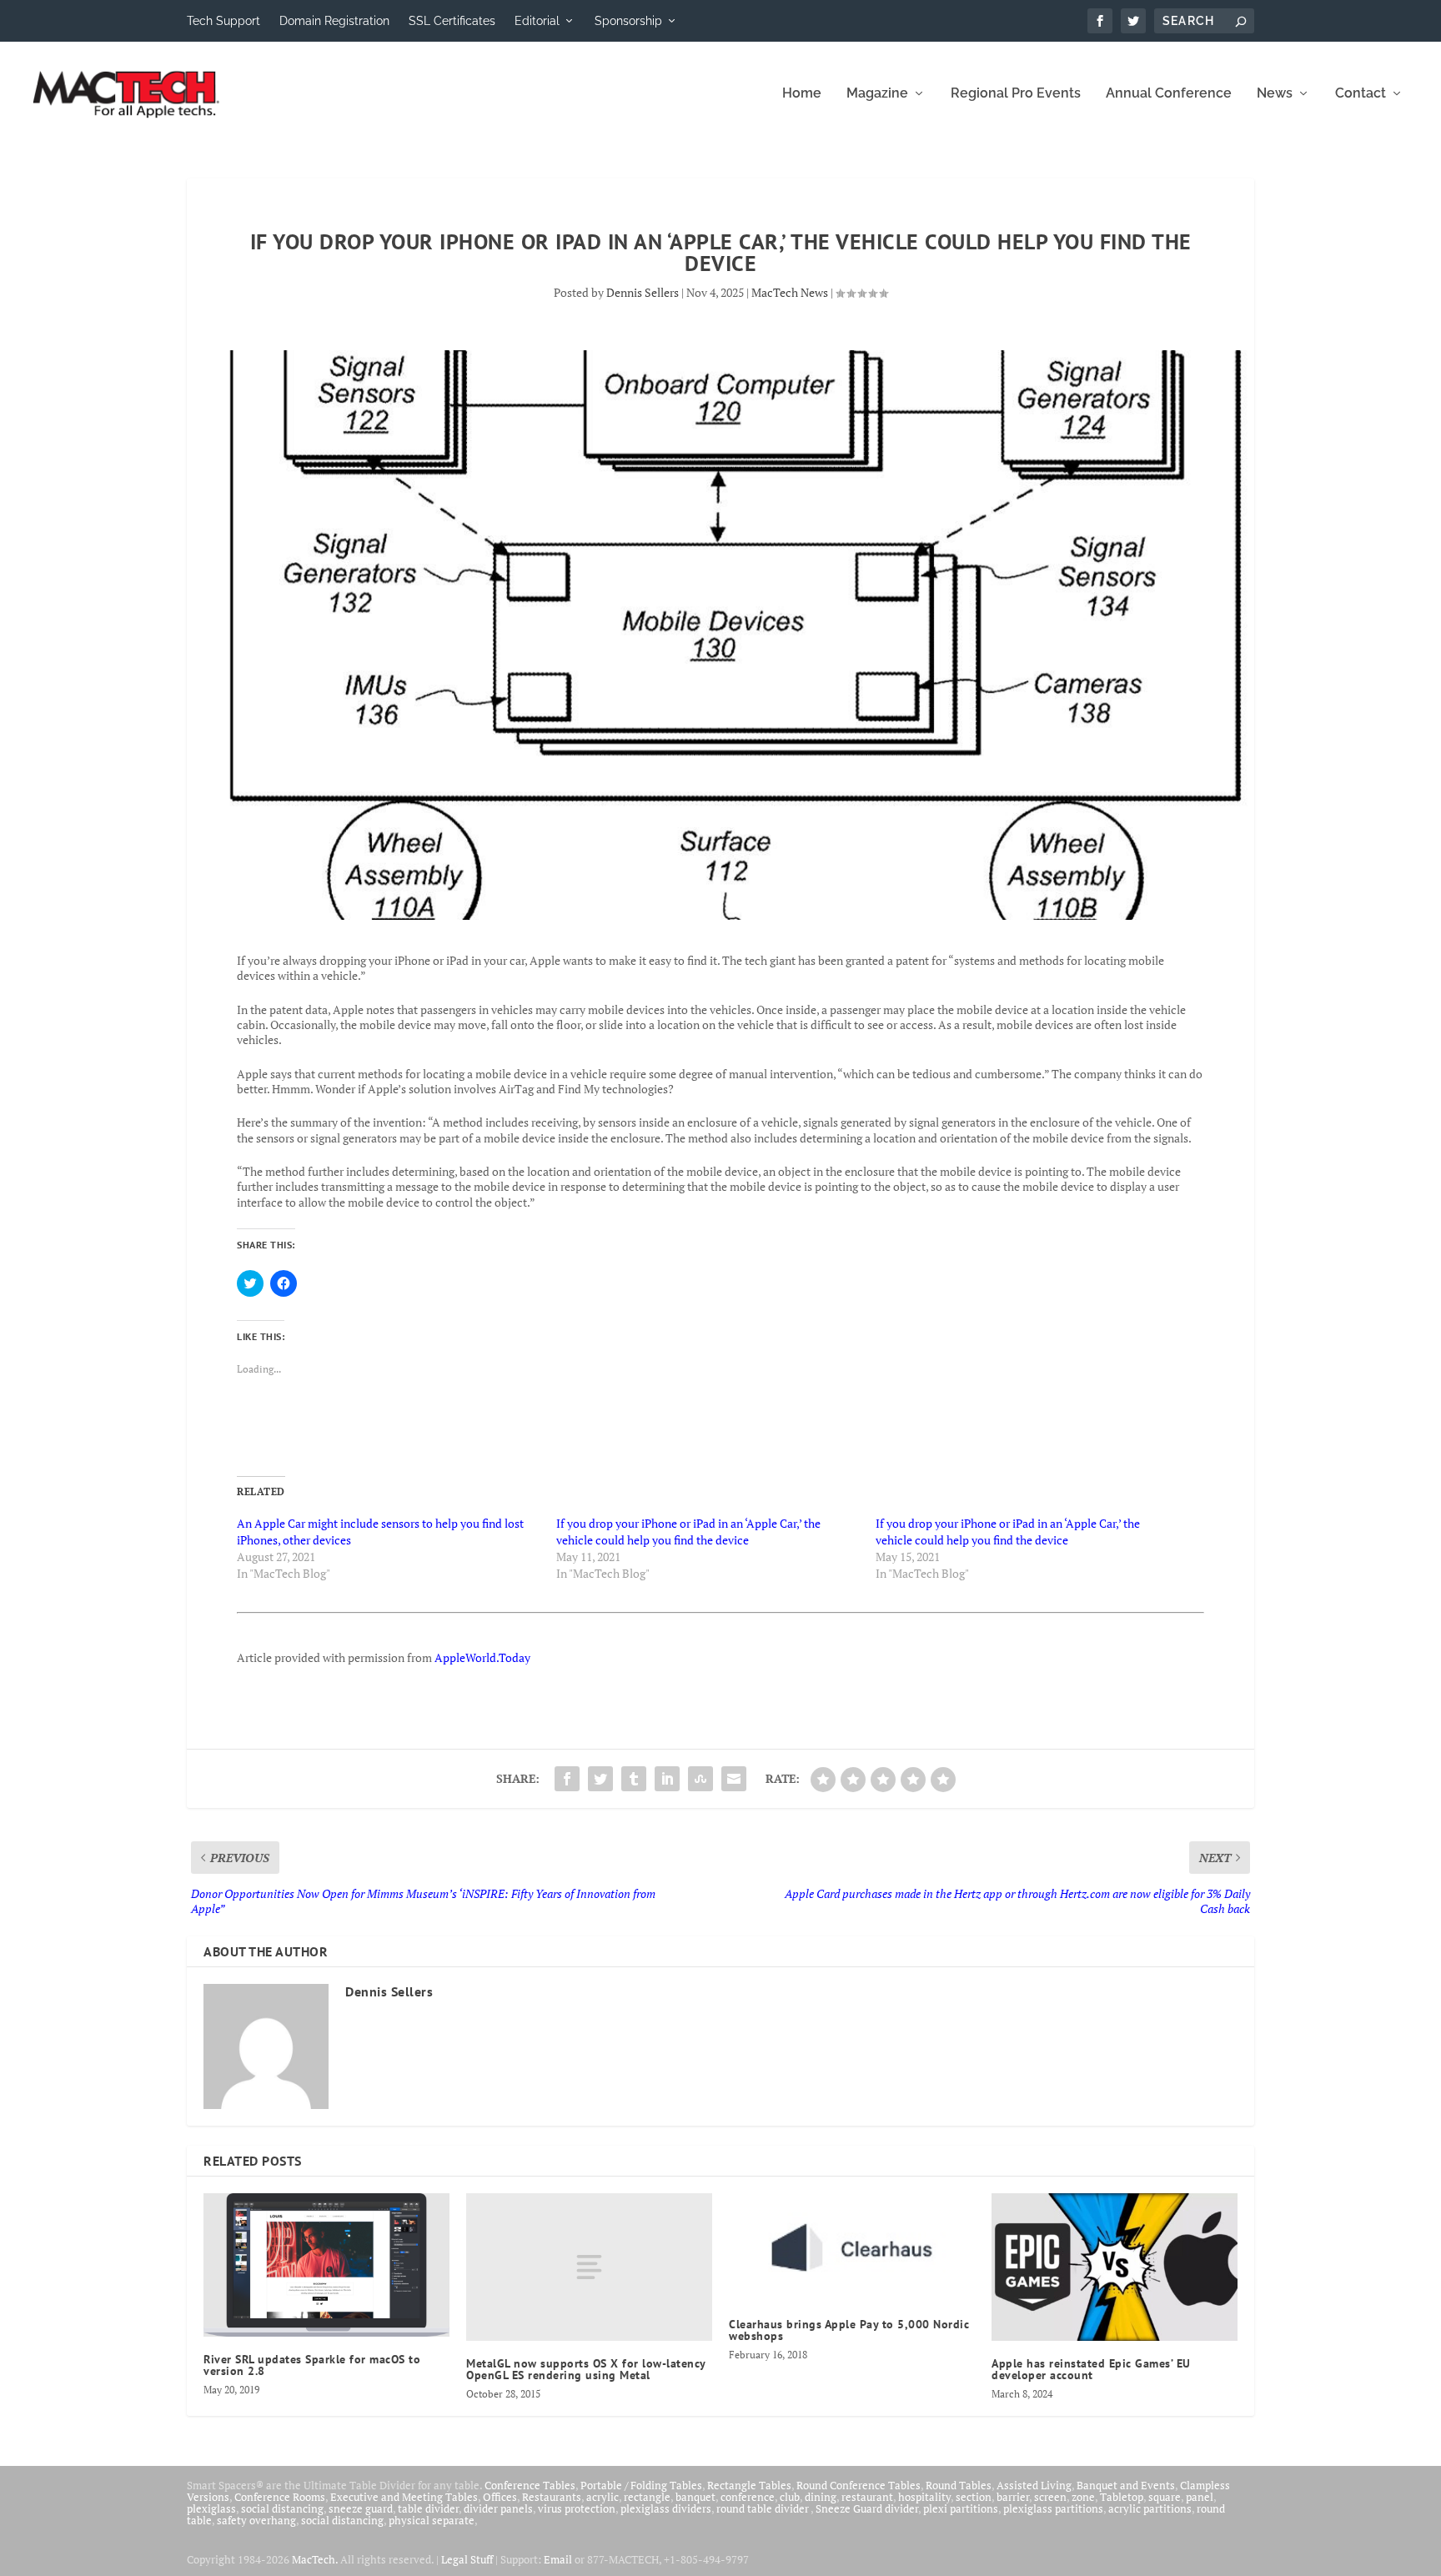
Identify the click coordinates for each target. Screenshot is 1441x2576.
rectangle (647, 2497)
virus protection (577, 2508)
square (1165, 2497)
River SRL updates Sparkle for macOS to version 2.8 (312, 2365)
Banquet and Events (1126, 2485)
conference (748, 2497)
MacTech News (790, 292)
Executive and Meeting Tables (404, 2497)
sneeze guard (361, 2508)
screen (1050, 2497)
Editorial (537, 21)
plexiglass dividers (666, 2508)
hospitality (924, 2497)
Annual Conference (1169, 94)
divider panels (498, 2508)
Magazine (877, 94)
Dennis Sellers (643, 292)
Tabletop (1122, 2497)
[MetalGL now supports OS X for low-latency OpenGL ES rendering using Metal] (589, 2267)
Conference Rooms (280, 2497)
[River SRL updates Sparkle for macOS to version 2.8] (326, 2265)
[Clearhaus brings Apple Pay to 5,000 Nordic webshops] (852, 2247)
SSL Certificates (452, 21)
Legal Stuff (467, 2559)
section (974, 2497)
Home (802, 94)
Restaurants (552, 2497)
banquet (695, 2497)
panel (1200, 2497)
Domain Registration (334, 21)
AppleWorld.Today (482, 1657)
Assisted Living (1034, 2485)
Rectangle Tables (749, 2485)
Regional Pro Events (1016, 94)
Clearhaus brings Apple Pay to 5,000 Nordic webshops (849, 2330)
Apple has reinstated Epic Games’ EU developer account (1091, 2369)
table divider (428, 2508)
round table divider (763, 2508)
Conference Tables (530, 2485)
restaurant (867, 2497)
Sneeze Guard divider (867, 2508)
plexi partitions (961, 2508)
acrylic (603, 2497)
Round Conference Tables (859, 2485)
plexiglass (211, 2508)
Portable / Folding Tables (641, 2485)
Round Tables (959, 2485)
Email (558, 2559)
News (1275, 94)
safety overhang (256, 2520)
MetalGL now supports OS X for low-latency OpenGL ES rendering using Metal (586, 2369)
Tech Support (223, 21)
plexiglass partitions (1053, 2508)
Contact (1361, 94)
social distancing (282, 2508)
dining (821, 2497)
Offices (500, 2497)
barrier (1013, 2497)
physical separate (432, 2520)
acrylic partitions (1150, 2508)
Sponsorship (628, 21)
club (790, 2497)
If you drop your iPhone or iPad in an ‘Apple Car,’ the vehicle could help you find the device (688, 1532)
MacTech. (315, 2559)
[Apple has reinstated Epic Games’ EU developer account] (1115, 2267)
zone (1083, 2497)
